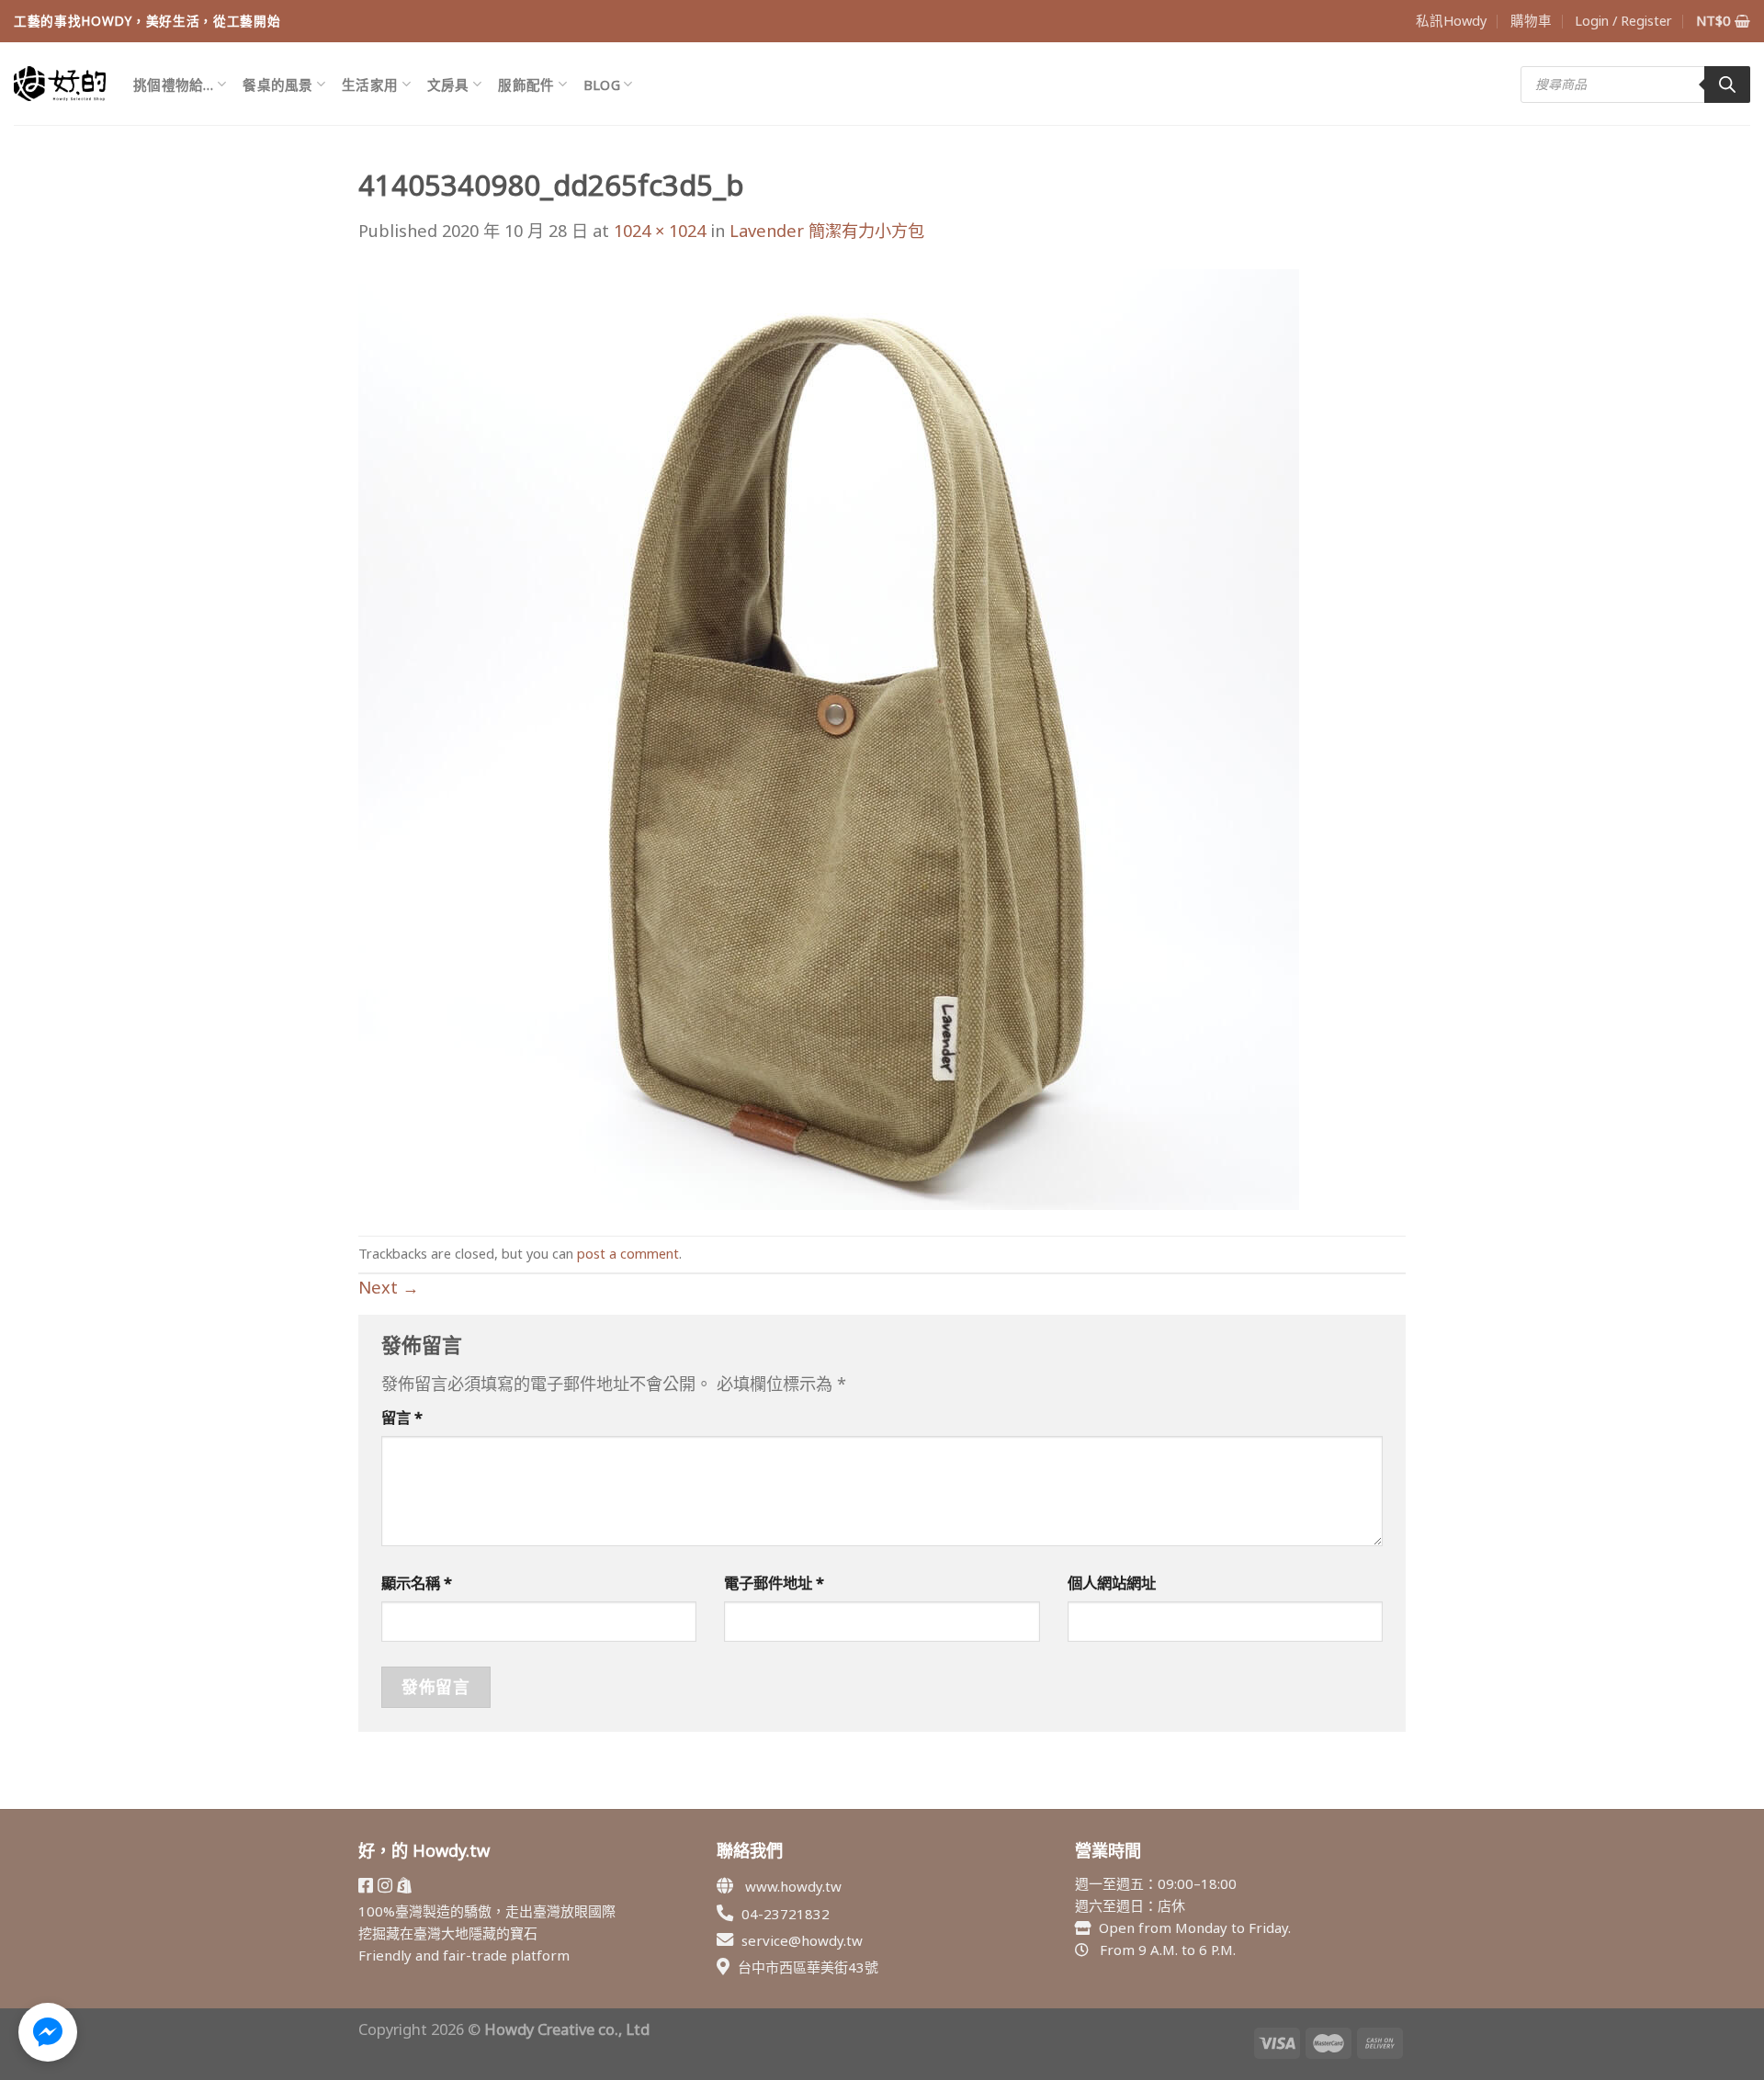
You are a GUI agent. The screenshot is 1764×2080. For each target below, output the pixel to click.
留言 (402, 1417)
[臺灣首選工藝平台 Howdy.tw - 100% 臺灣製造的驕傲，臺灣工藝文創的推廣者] (60, 84)
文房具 (448, 85)
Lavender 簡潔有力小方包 (827, 231)
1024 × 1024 (660, 231)
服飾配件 (526, 85)
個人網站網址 (1112, 1583)
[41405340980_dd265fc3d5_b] (829, 738)
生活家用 (370, 85)
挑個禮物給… (174, 85)
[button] (48, 2032)
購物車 (1531, 20)
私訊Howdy (1451, 20)
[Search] (1727, 85)
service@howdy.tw (802, 1940)
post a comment (628, 1253)
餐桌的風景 (277, 85)
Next (389, 1287)
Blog (602, 85)
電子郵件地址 (774, 1583)
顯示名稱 (417, 1583)
